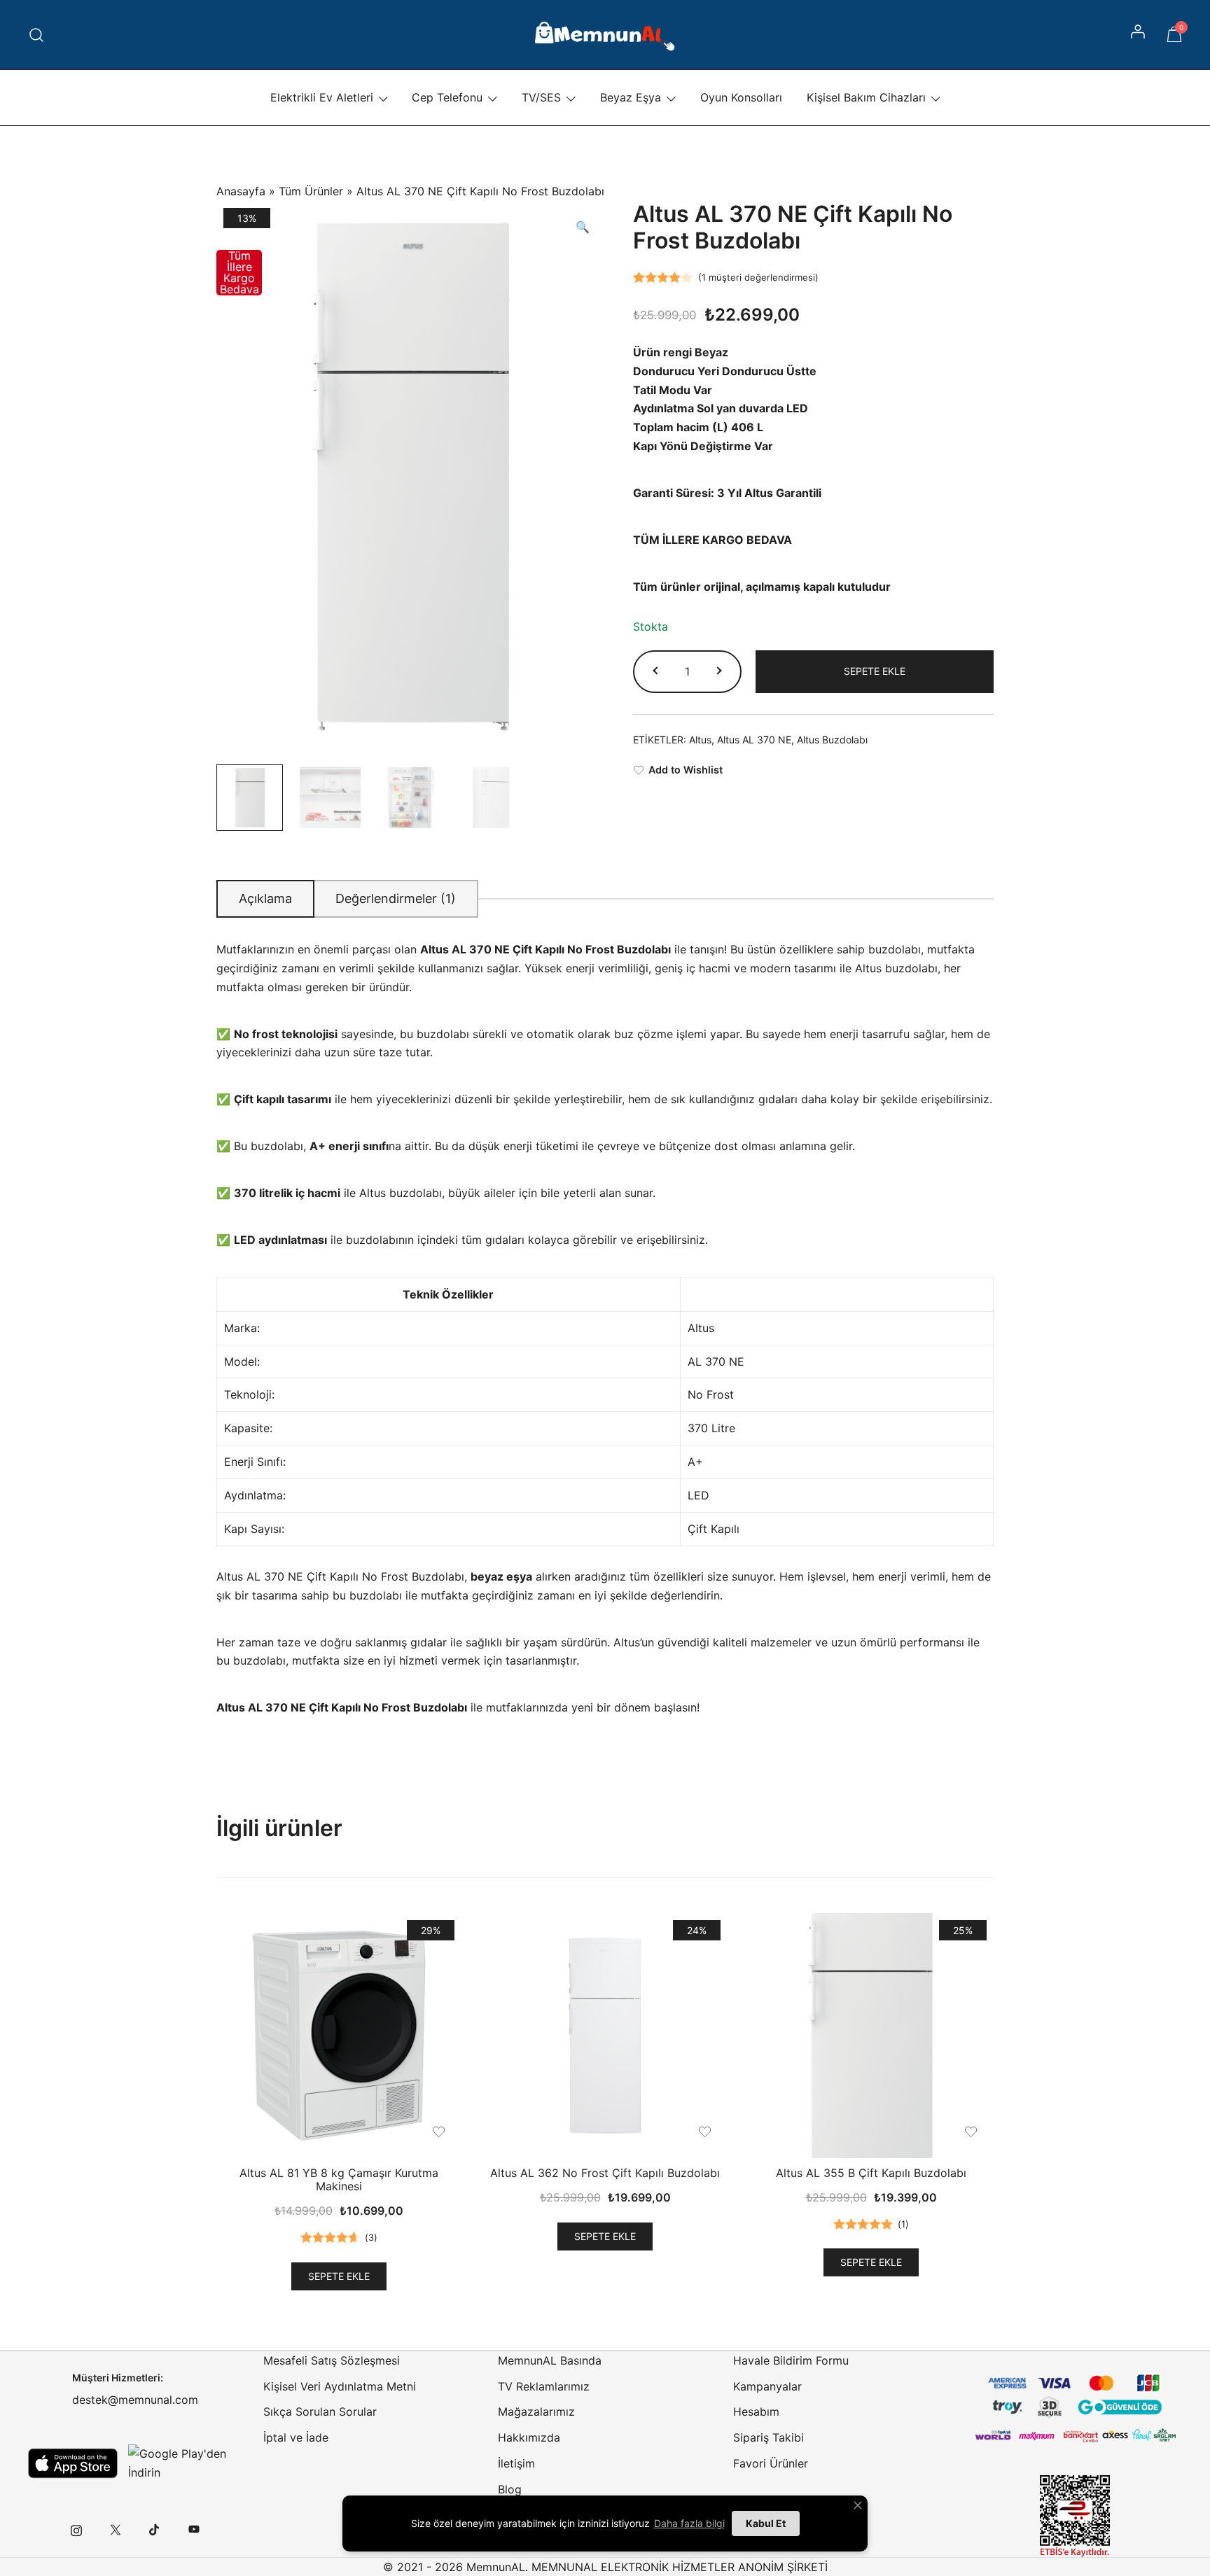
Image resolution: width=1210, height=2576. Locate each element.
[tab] (265, 899)
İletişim (516, 2463)
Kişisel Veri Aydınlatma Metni (340, 2386)
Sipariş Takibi (769, 2437)
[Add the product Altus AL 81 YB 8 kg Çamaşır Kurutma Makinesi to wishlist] (439, 2132)
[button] (583, 227)
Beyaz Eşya (631, 97)
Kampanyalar (767, 2386)
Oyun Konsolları (741, 97)
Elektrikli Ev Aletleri (322, 97)
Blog (510, 2489)
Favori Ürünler (771, 2463)
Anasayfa (241, 191)
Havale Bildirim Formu (791, 2360)
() (371, 2237)
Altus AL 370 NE (754, 740)
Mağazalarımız (536, 2411)
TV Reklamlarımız (544, 2386)
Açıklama (265, 898)
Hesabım (756, 2411)
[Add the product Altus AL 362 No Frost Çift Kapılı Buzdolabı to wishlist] (705, 2132)
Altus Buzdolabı (832, 740)
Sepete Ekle (875, 671)
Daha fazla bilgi (689, 2523)
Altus (700, 740)
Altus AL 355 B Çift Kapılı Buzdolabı (871, 2173)
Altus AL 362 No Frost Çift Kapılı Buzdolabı (605, 2173)
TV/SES (541, 97)
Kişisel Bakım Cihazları (866, 97)
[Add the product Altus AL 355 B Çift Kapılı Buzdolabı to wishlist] (971, 2132)
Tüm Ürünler (311, 191)
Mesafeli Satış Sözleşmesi (332, 2360)
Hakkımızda (529, 2437)
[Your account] (1139, 35)
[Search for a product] (37, 35)
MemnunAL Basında (550, 2360)
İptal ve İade (296, 2437)
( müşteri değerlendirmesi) (758, 277)
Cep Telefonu (447, 97)
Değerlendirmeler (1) (396, 898)
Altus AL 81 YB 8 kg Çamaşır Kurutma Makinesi (339, 2179)
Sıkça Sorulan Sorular (320, 2411)
